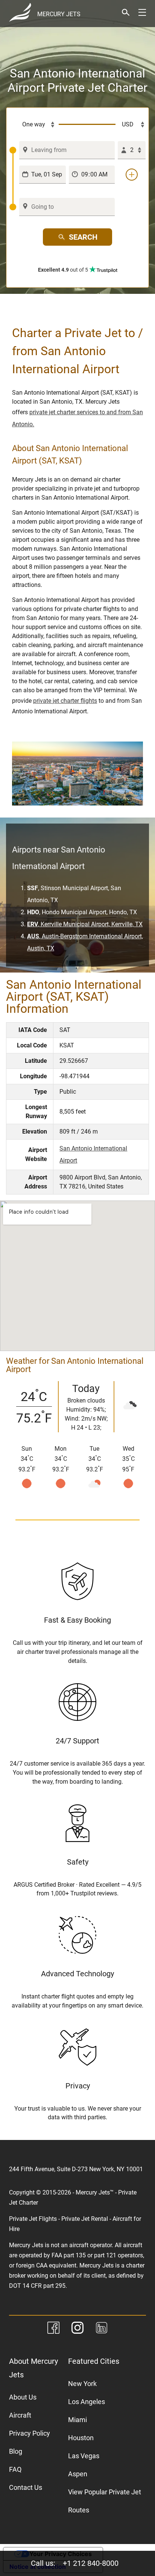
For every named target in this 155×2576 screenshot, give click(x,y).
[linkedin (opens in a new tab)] (102, 2329)
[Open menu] (142, 12)
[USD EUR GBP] (131, 125)
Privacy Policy (30, 2433)
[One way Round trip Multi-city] (34, 125)
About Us (23, 2397)
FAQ (15, 2469)
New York (82, 2384)
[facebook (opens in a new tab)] (53, 2329)
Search (83, 237)
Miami (77, 2420)
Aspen (78, 2474)
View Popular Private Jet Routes (105, 2501)
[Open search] (126, 12)
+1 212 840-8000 (91, 2563)
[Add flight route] (132, 175)
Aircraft (20, 2415)
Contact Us (26, 2487)
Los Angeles (87, 2402)
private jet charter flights (65, 701)
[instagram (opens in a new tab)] (77, 2329)
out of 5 (64, 270)
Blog (16, 2451)
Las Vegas (84, 2456)
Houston (81, 2438)
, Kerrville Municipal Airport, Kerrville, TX (85, 924)
